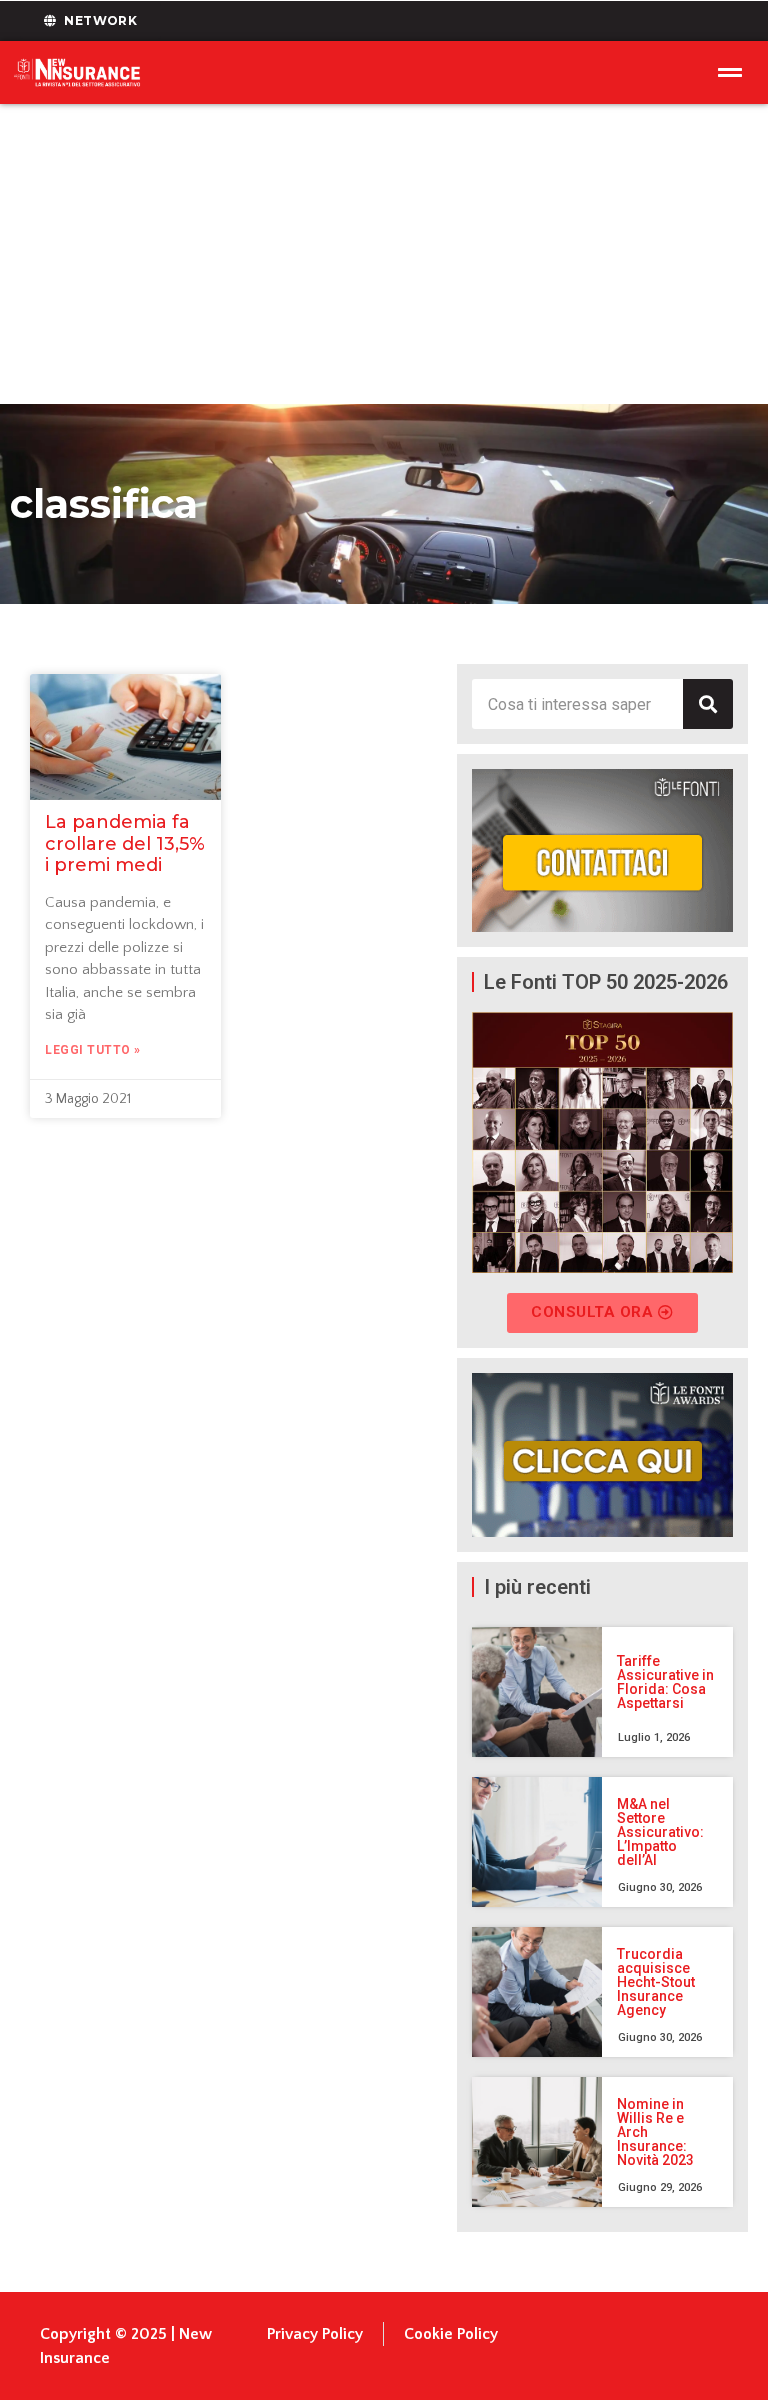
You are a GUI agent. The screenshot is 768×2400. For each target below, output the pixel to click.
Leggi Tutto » (93, 1050)
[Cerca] (708, 704)
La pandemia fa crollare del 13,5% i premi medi (125, 843)
